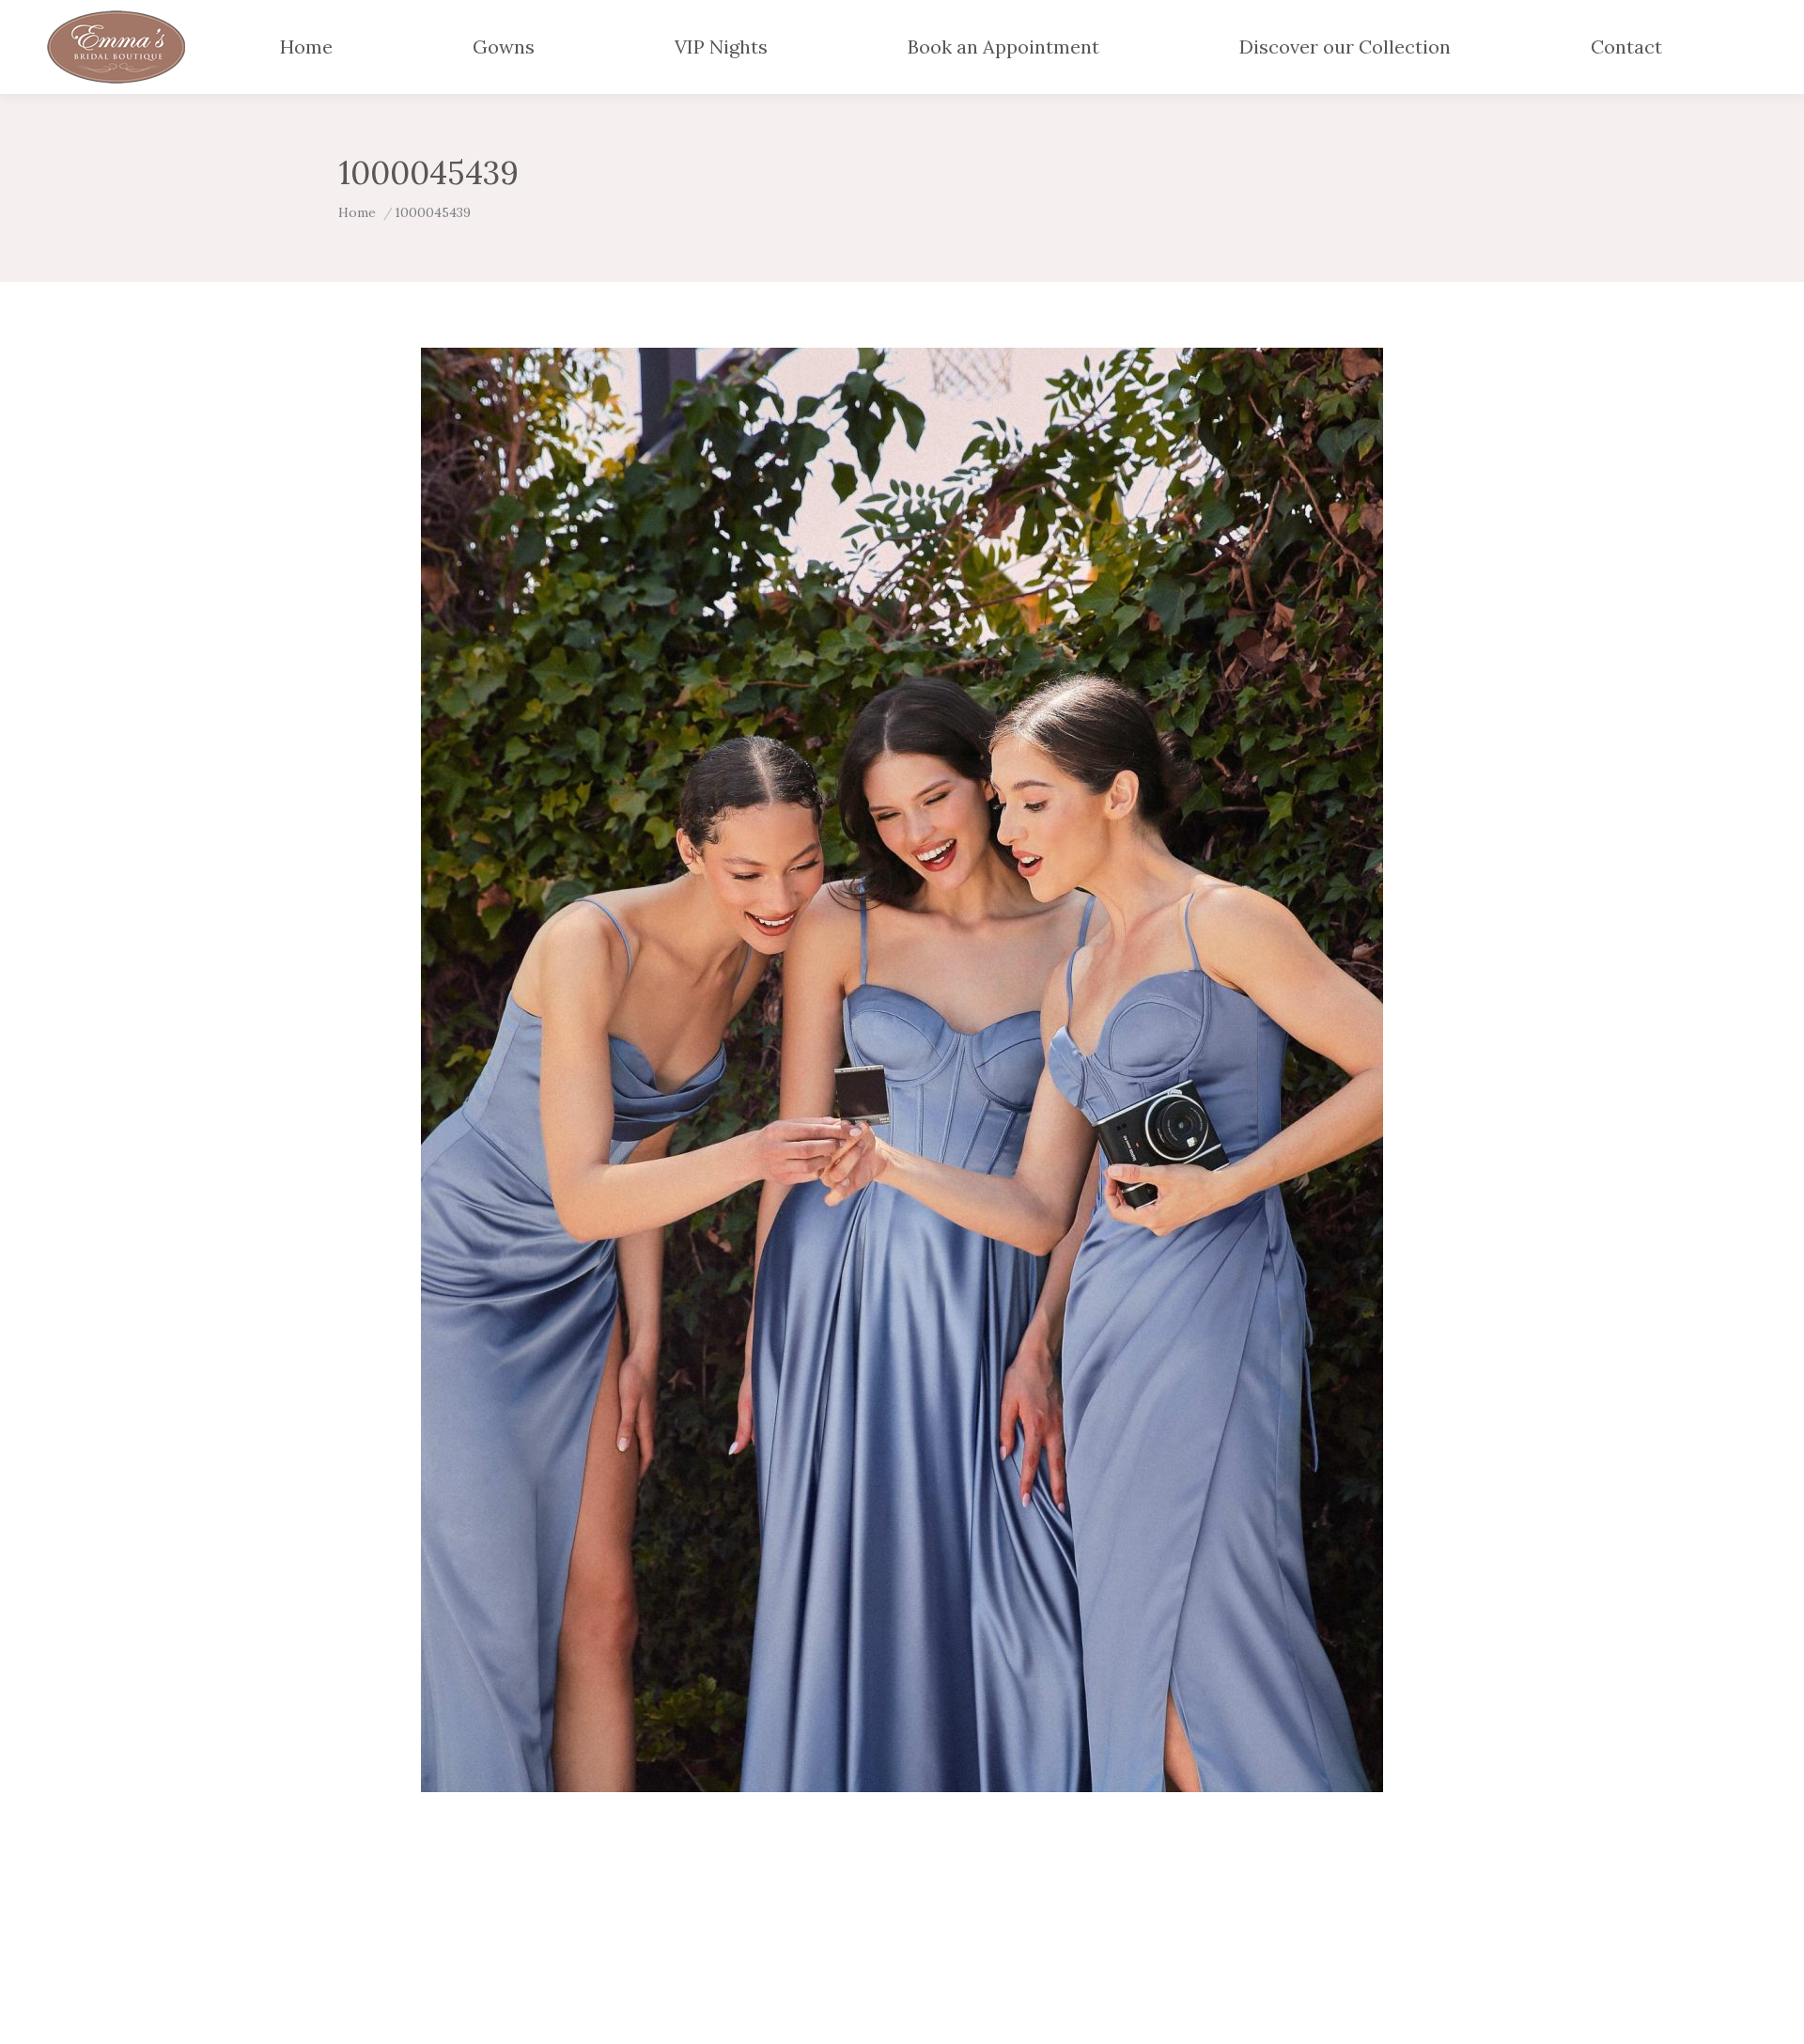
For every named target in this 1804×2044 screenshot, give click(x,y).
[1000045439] (902, 1070)
